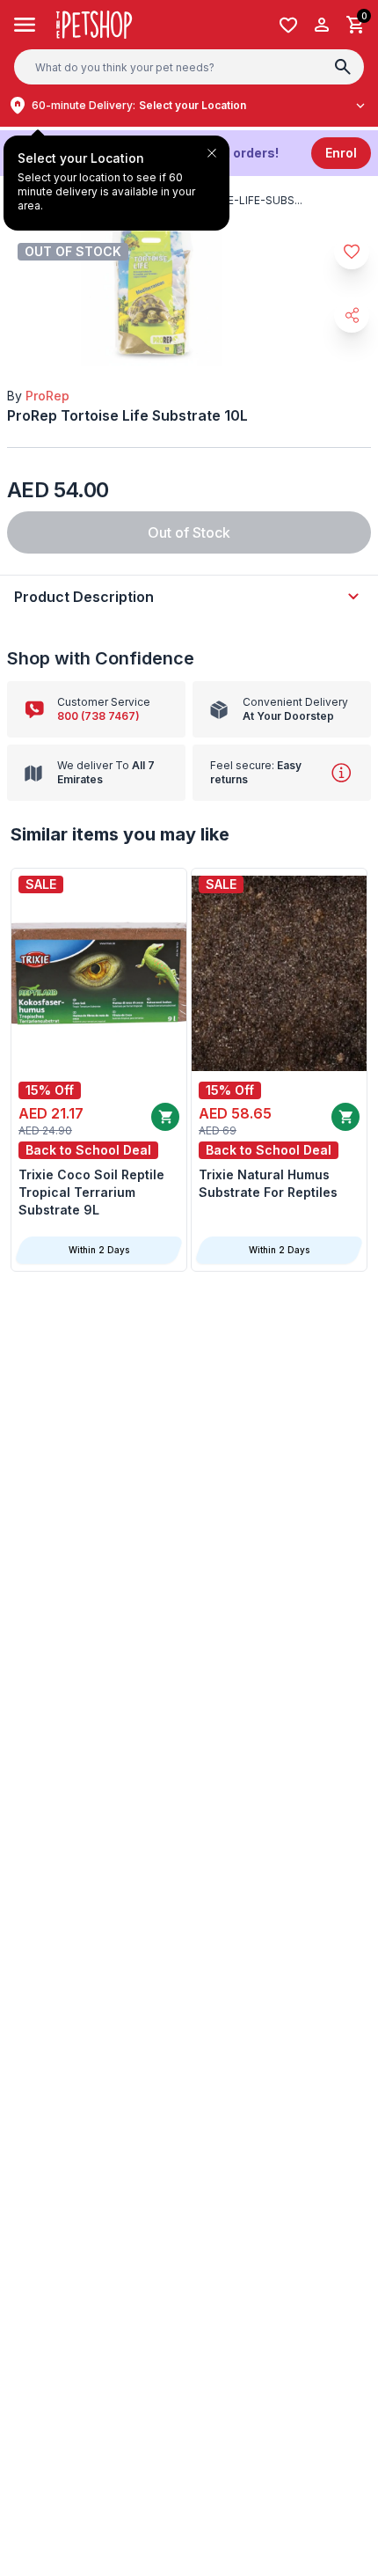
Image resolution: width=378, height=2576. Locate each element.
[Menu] (25, 25)
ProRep (47, 396)
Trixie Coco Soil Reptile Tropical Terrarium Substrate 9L (91, 1192)
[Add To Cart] (165, 1117)
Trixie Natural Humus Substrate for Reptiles (268, 1183)
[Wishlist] (288, 25)
